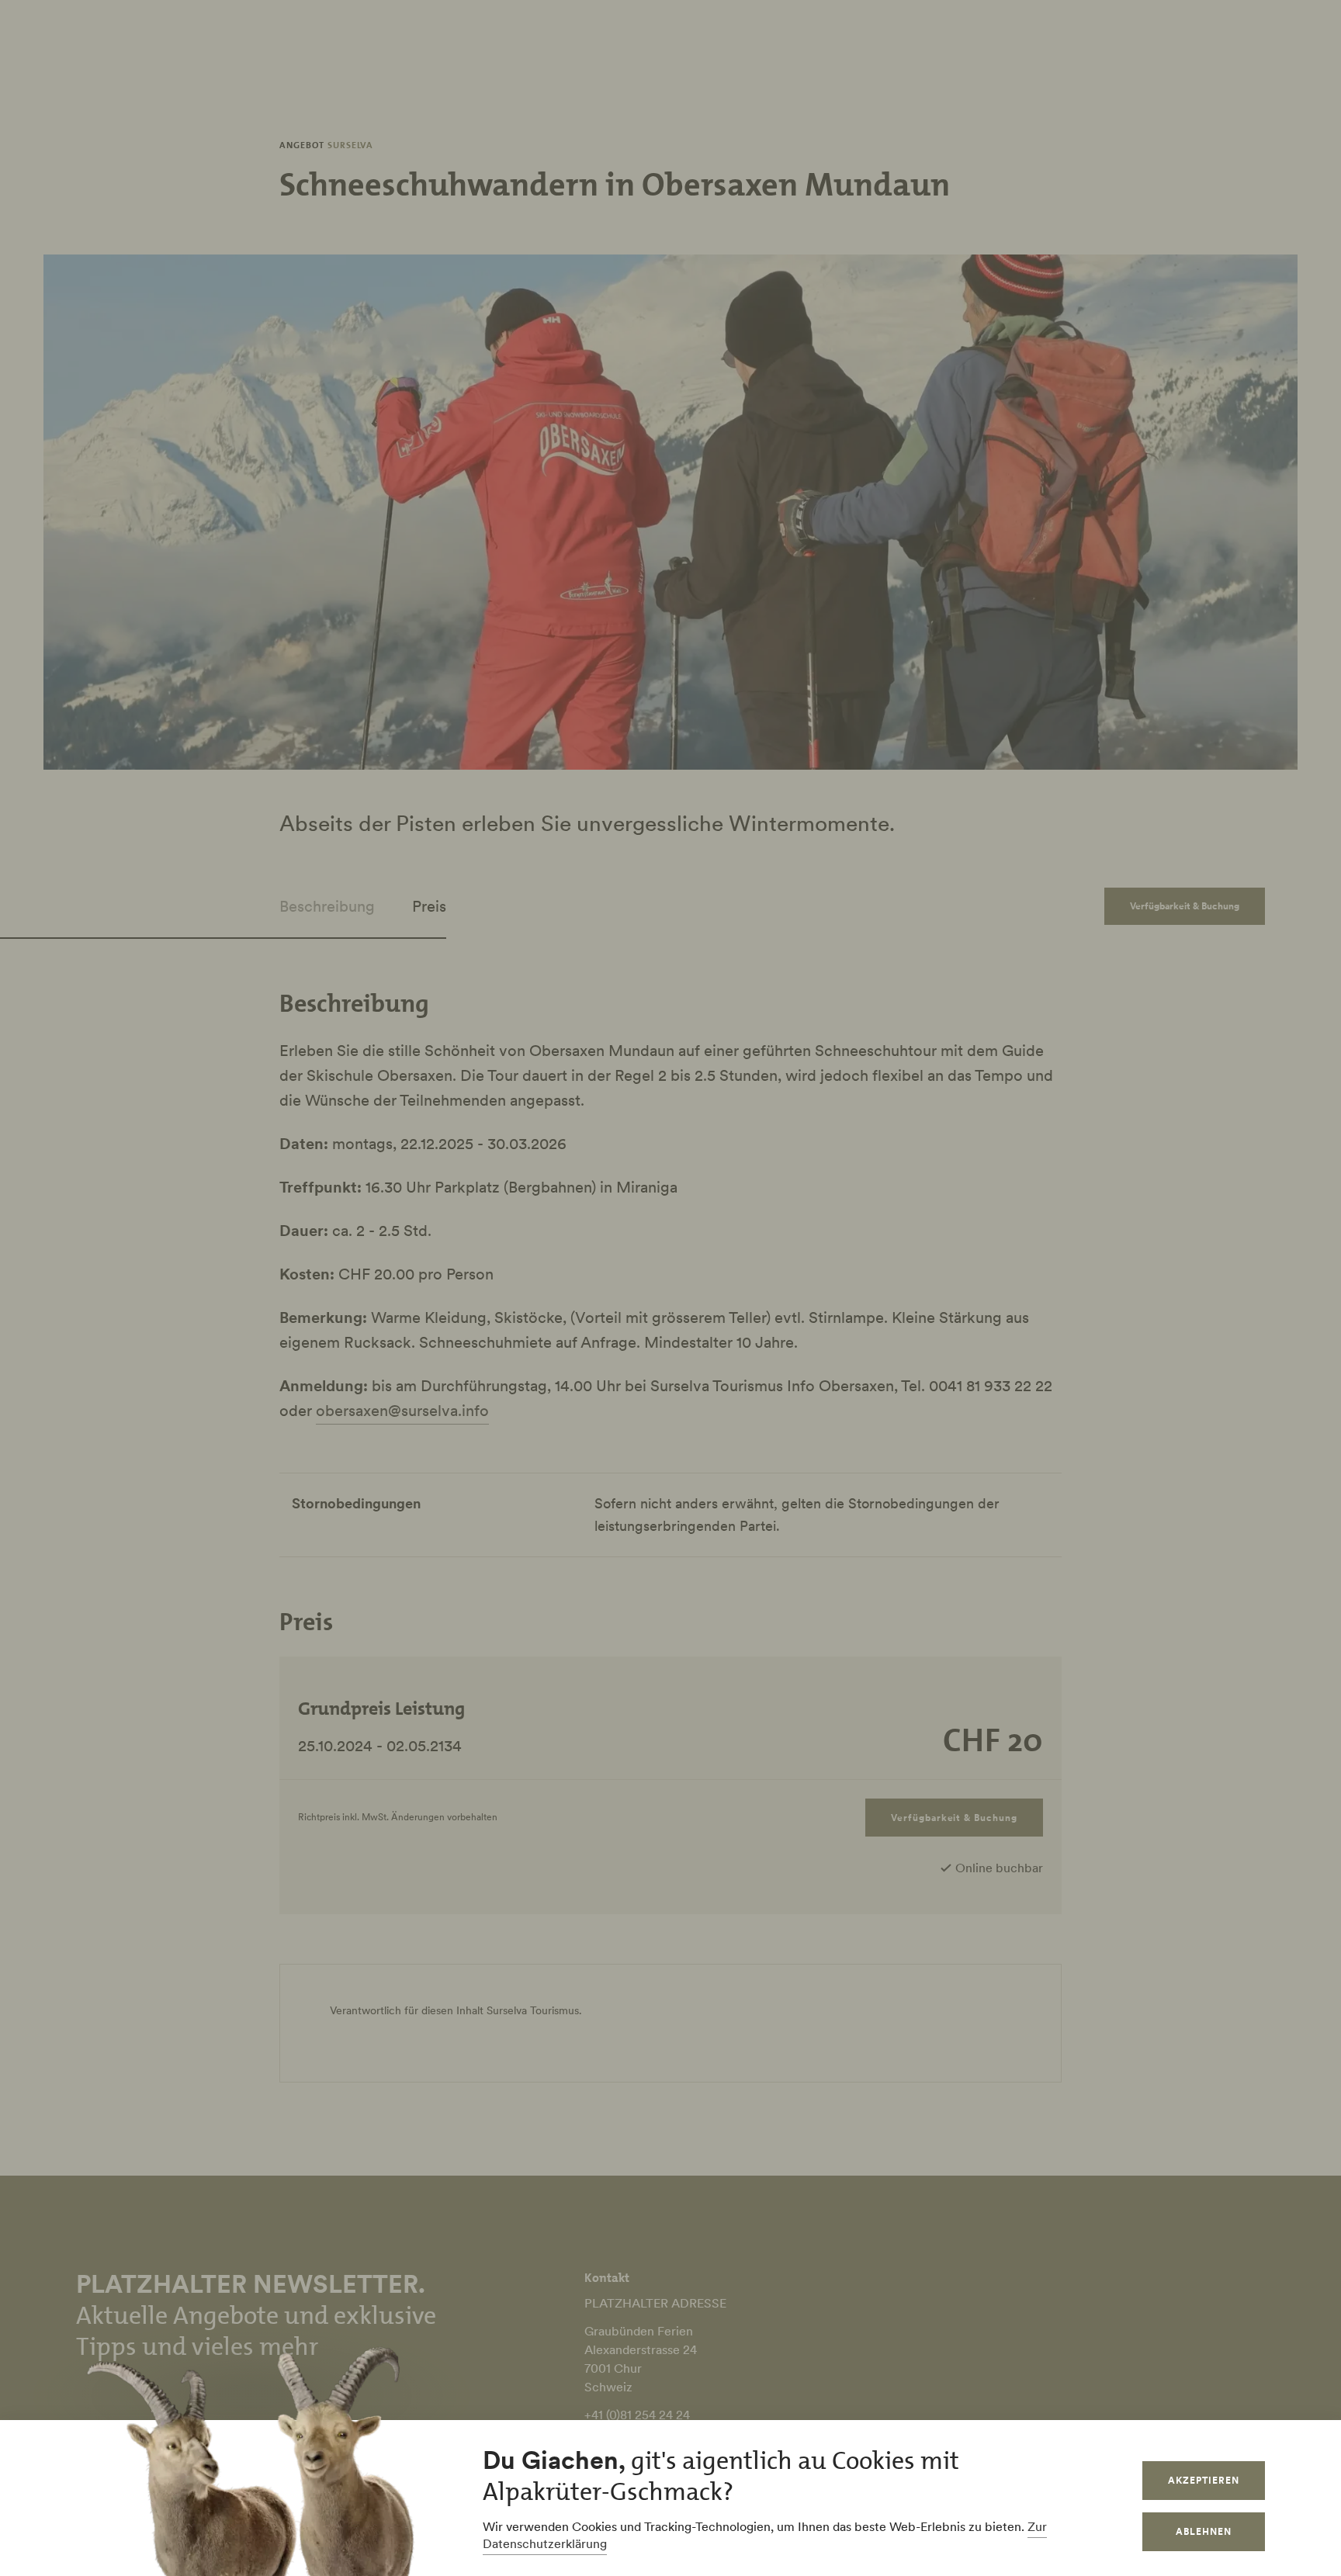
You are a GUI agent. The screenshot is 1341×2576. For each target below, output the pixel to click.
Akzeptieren (1204, 2480)
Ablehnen (1204, 2531)
